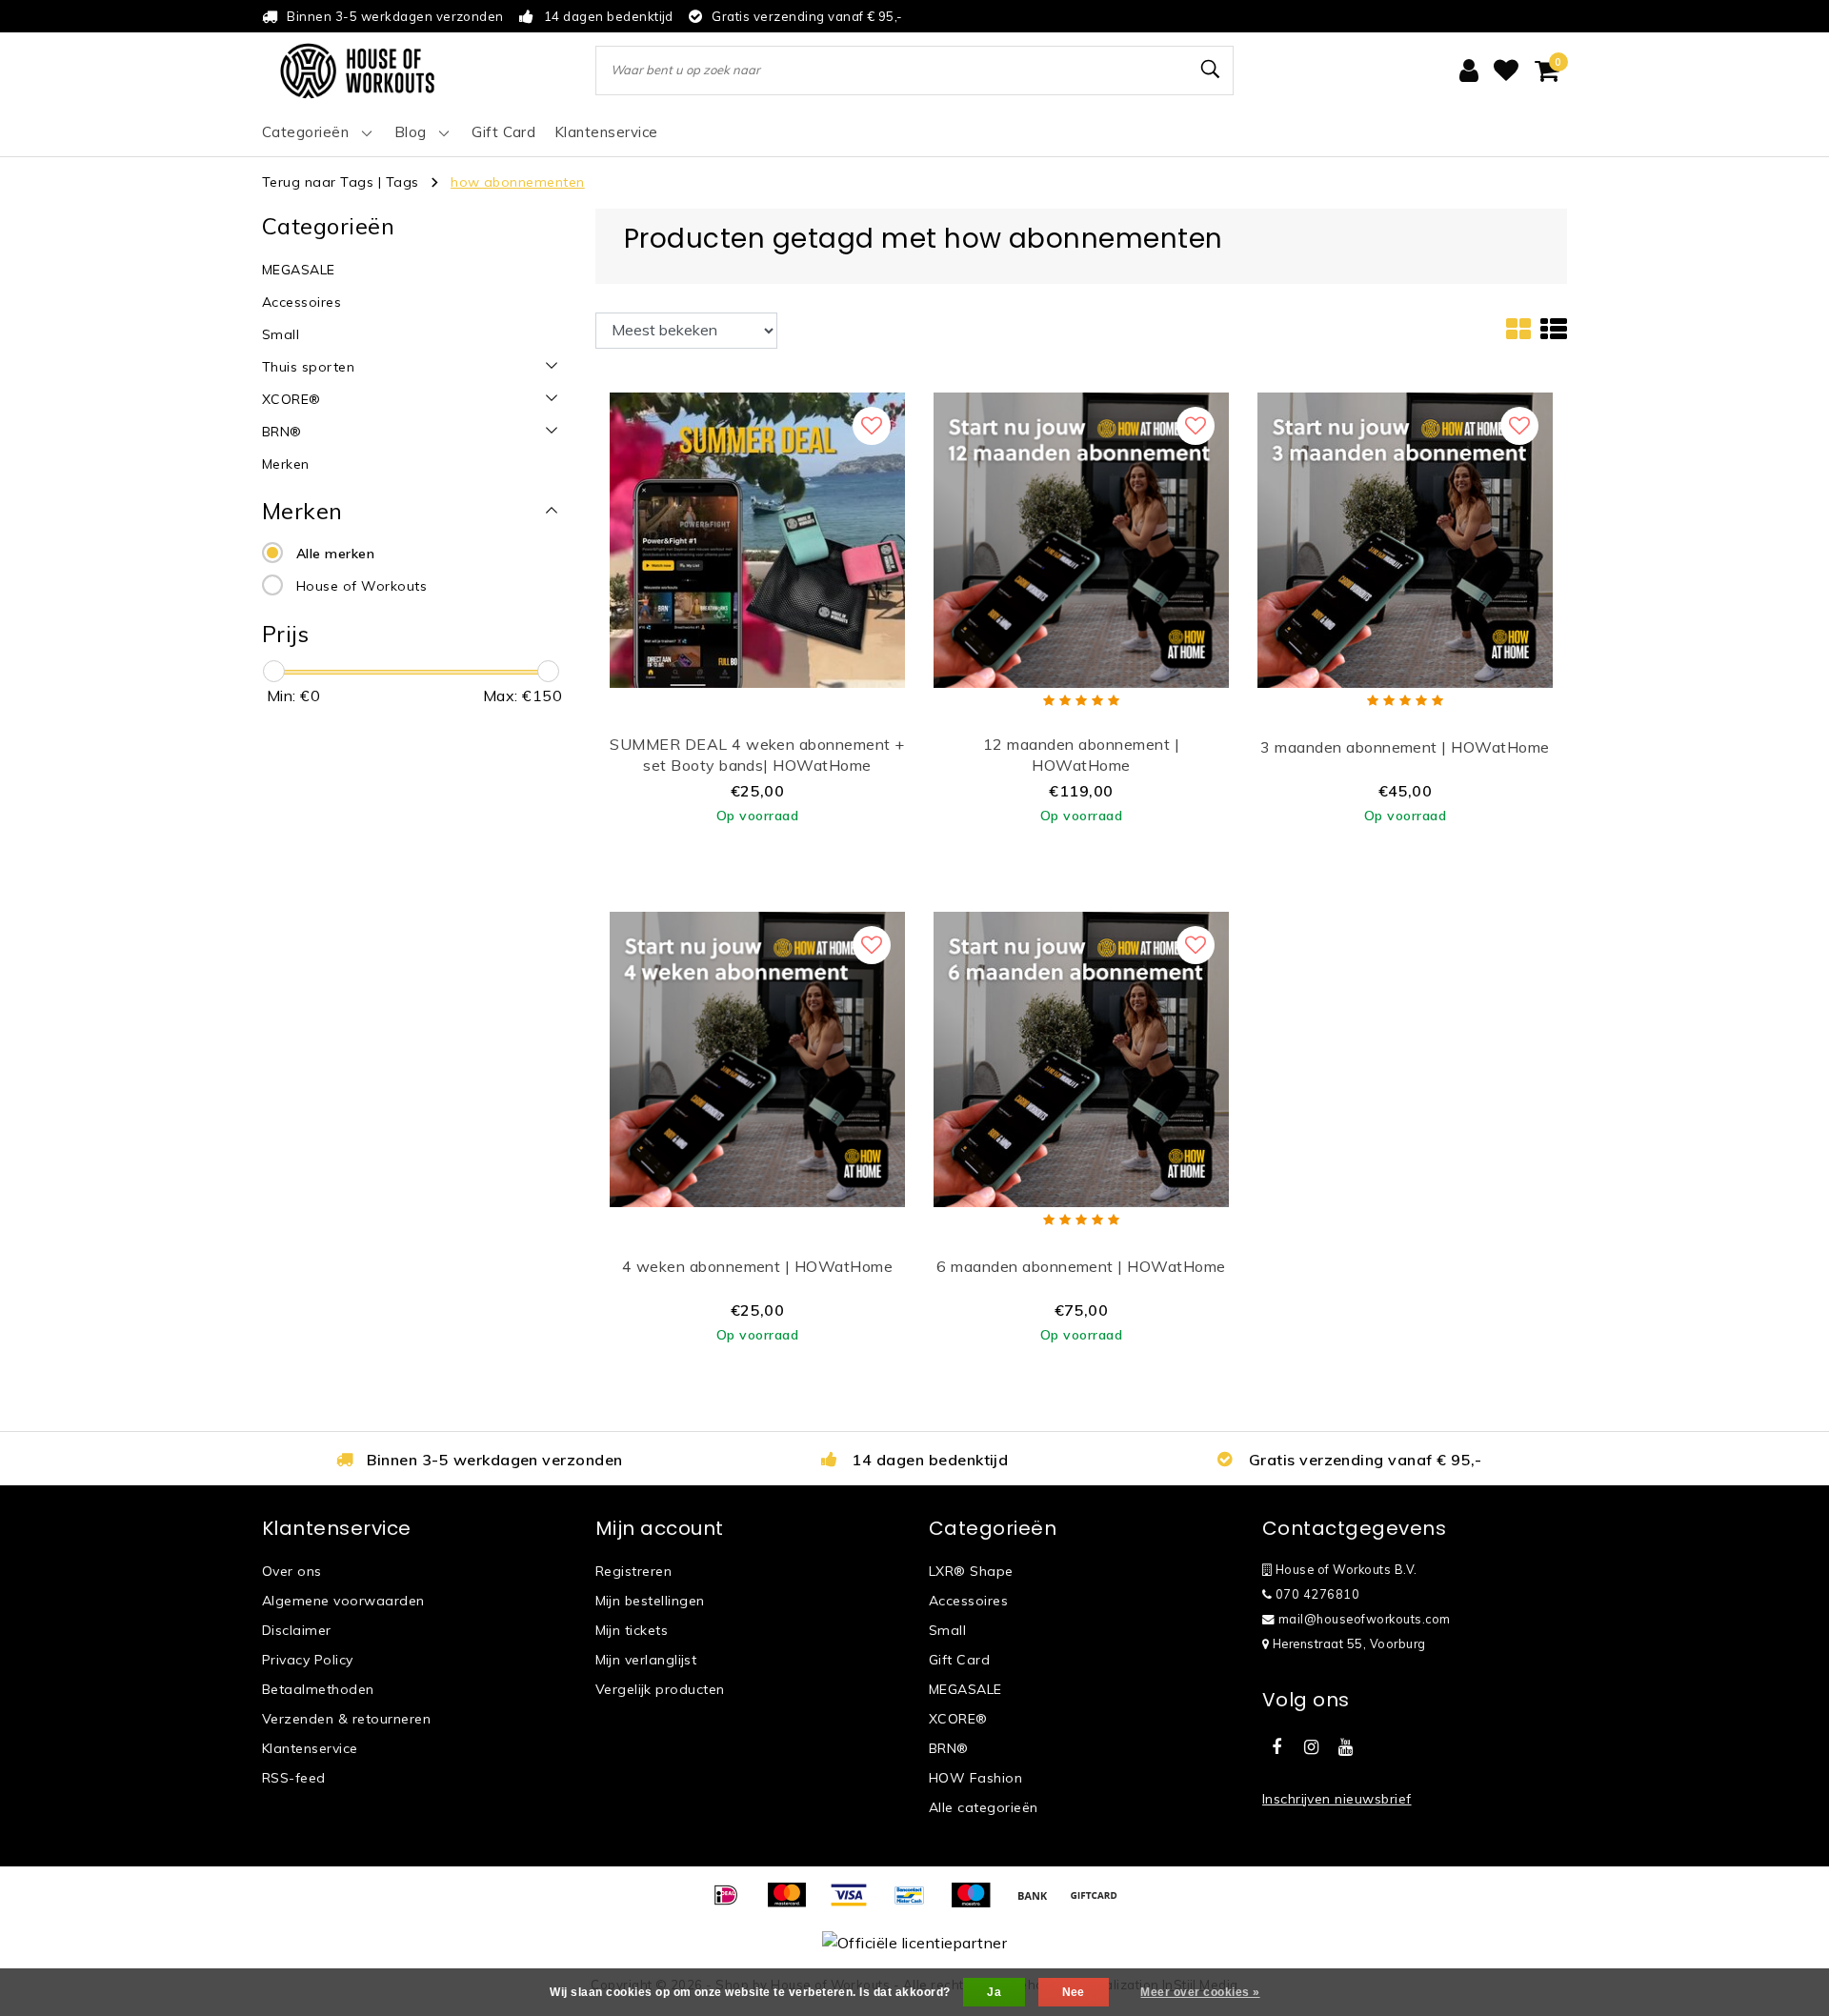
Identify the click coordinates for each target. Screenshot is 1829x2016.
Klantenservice (310, 1748)
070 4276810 (1316, 1594)
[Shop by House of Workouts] (357, 71)
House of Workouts (362, 586)
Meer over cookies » (1200, 1992)
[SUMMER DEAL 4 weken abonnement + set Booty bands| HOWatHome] (757, 538)
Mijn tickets (632, 1630)
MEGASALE (965, 1689)
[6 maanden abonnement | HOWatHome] (1081, 1058)
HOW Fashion (975, 1778)
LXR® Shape (971, 1571)
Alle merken (335, 554)
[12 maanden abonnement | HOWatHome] (1081, 538)
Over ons (292, 1571)
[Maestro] (977, 1904)
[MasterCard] (794, 1904)
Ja (994, 1992)
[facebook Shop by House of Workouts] (1276, 1747)
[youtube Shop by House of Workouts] (1346, 1747)
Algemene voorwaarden (343, 1601)
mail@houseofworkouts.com (1365, 1619)
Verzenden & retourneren (346, 1719)
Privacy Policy (308, 1660)
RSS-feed (294, 1778)
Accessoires (968, 1601)
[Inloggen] (1469, 71)
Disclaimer (297, 1630)
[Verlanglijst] (1506, 71)
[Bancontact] (916, 1904)
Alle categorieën (984, 1807)
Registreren (633, 1571)
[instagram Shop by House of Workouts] (1311, 1747)
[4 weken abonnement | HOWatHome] (757, 1058)
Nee (1074, 1992)
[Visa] (855, 1904)
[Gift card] (1098, 1904)
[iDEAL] (733, 1904)
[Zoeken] (1211, 70)
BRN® (949, 1748)
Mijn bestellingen (650, 1601)
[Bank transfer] (1039, 1904)
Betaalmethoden (318, 1689)
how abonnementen (518, 182)
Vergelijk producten (660, 1689)
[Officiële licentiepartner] (914, 1942)
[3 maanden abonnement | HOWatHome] (1405, 538)
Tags (402, 182)
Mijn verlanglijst (646, 1660)
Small (947, 1630)
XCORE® (958, 1719)
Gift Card (959, 1660)
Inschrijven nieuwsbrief (1337, 1799)
